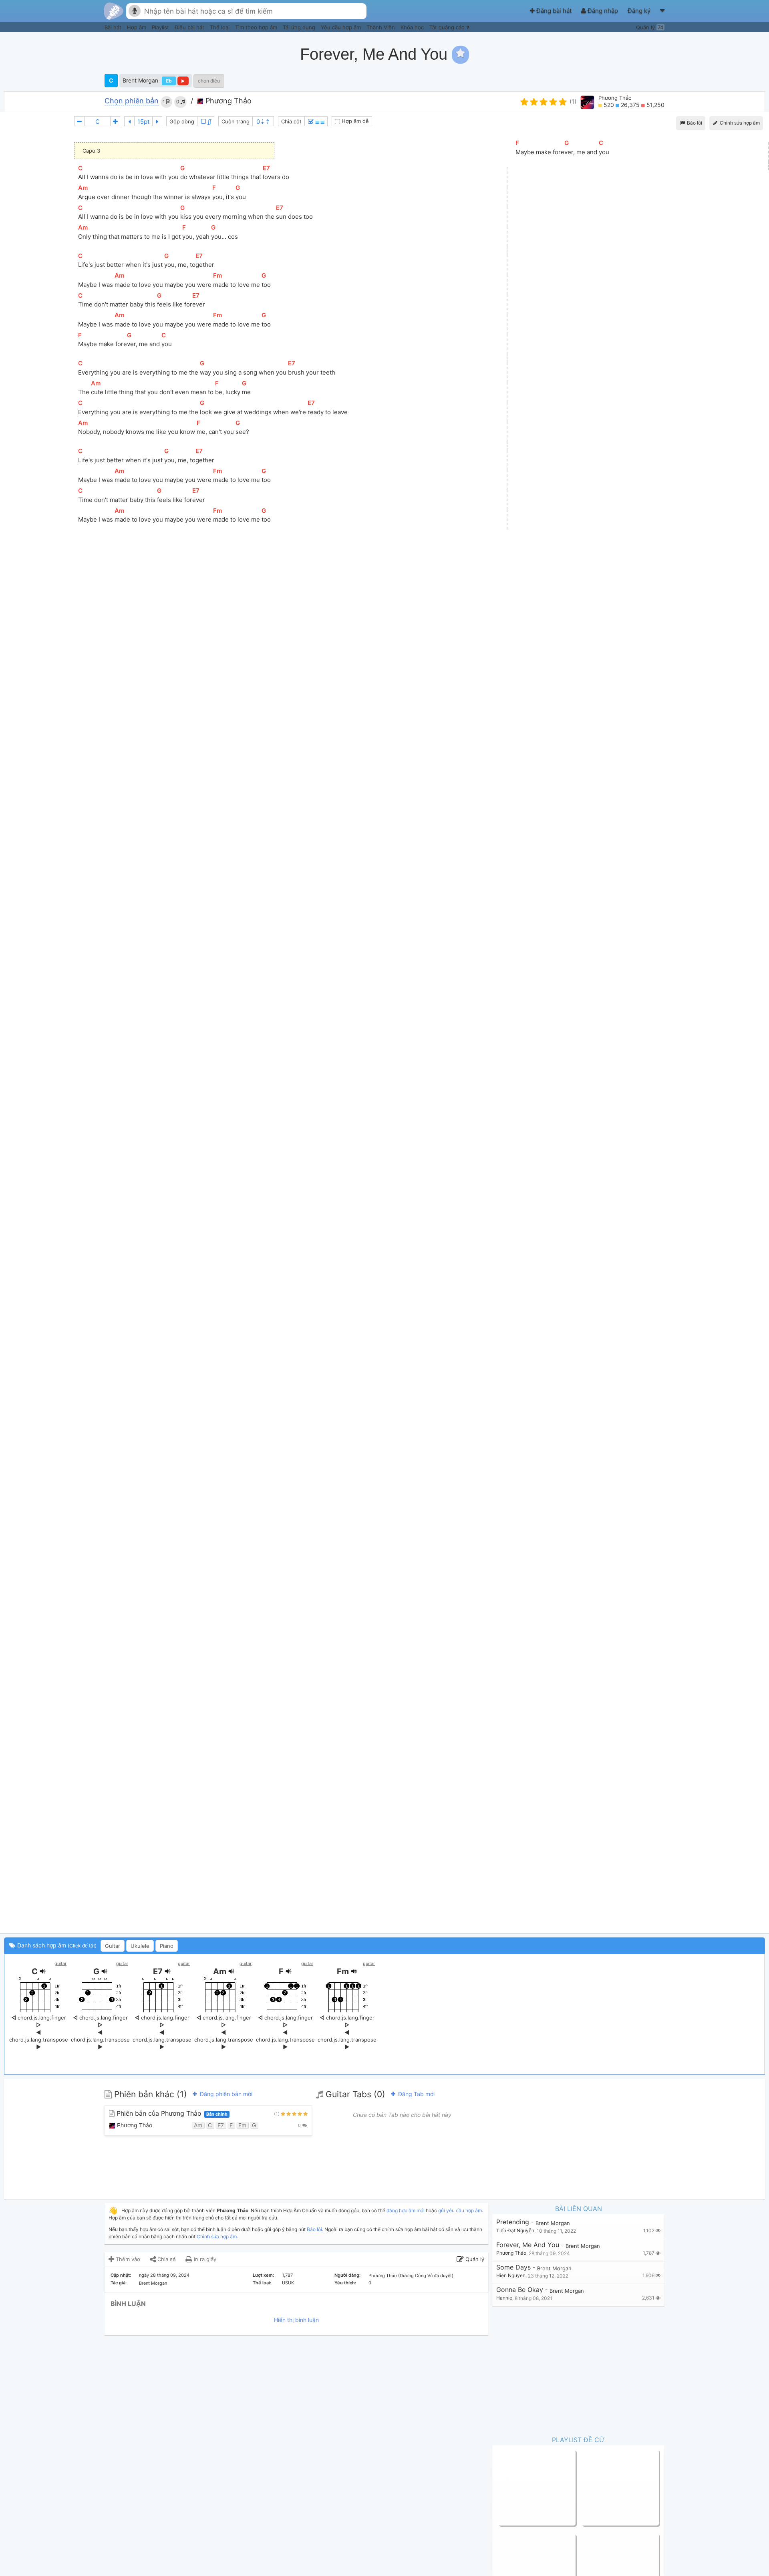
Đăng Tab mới (416, 2094)
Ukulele (140, 1946)
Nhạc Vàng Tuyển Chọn (529, 2487)
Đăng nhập (603, 11)
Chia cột (291, 121)
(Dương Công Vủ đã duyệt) (426, 2276)
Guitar (113, 1946)
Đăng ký (640, 11)
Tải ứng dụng (300, 27)
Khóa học (413, 27)
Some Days (513, 2267)
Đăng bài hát (554, 11)
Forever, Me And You (528, 2245)
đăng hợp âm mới (406, 2210)
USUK (288, 2283)
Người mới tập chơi (606, 2487)
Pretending (513, 2222)
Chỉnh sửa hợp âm (217, 2236)
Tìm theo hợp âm (257, 27)
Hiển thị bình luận (296, 2320)
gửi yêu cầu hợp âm (460, 2210)
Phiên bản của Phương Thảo (171, 2113)
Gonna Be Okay (520, 2290)
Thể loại (220, 27)
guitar (60, 1963)
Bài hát (114, 27)
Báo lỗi (694, 123)
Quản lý (650, 27)
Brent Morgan (140, 80)
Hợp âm (137, 27)
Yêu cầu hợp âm (342, 27)
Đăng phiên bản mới (225, 2094)
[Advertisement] (619, 54)
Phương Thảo (227, 101)
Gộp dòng (182, 121)
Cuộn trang (236, 121)
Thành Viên (381, 27)
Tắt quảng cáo (448, 27)
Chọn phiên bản (132, 101)
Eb (169, 81)
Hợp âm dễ (354, 121)
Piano (167, 1946)
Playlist (161, 27)
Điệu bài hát (190, 27)
